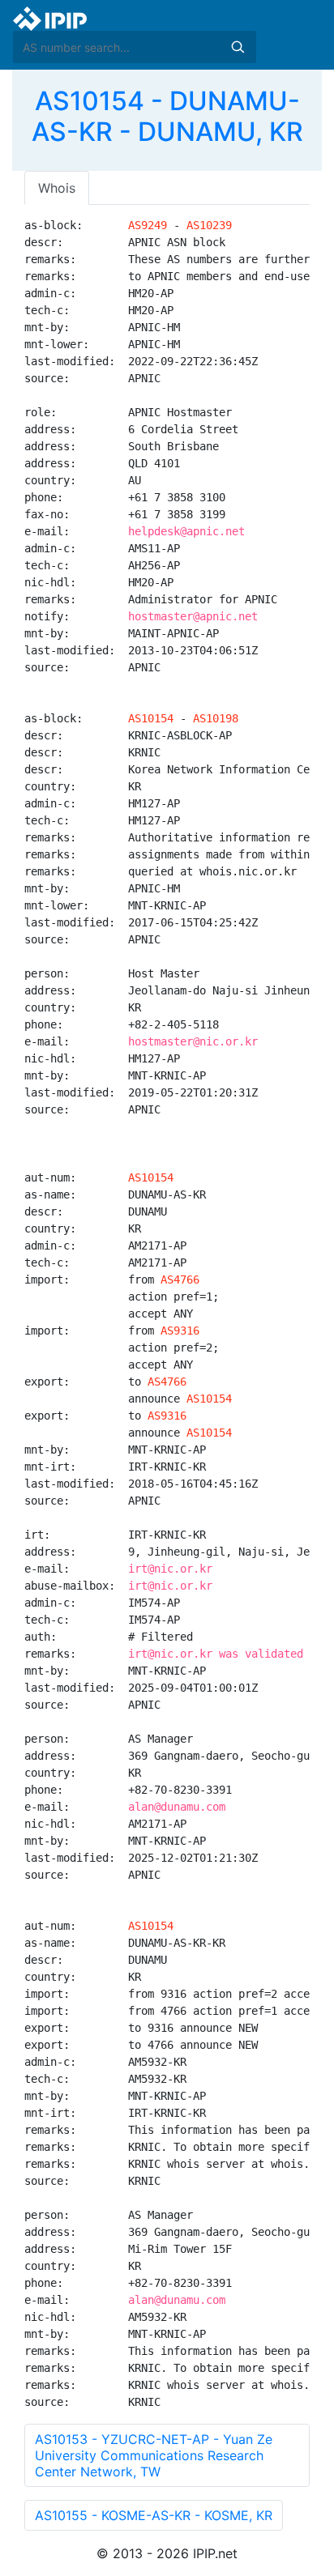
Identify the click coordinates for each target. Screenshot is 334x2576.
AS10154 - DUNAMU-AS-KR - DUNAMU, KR (167, 116)
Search (238, 47)
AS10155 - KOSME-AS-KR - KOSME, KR (154, 2515)
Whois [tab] (57, 188)
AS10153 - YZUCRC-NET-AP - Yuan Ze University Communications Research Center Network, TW (154, 2455)
